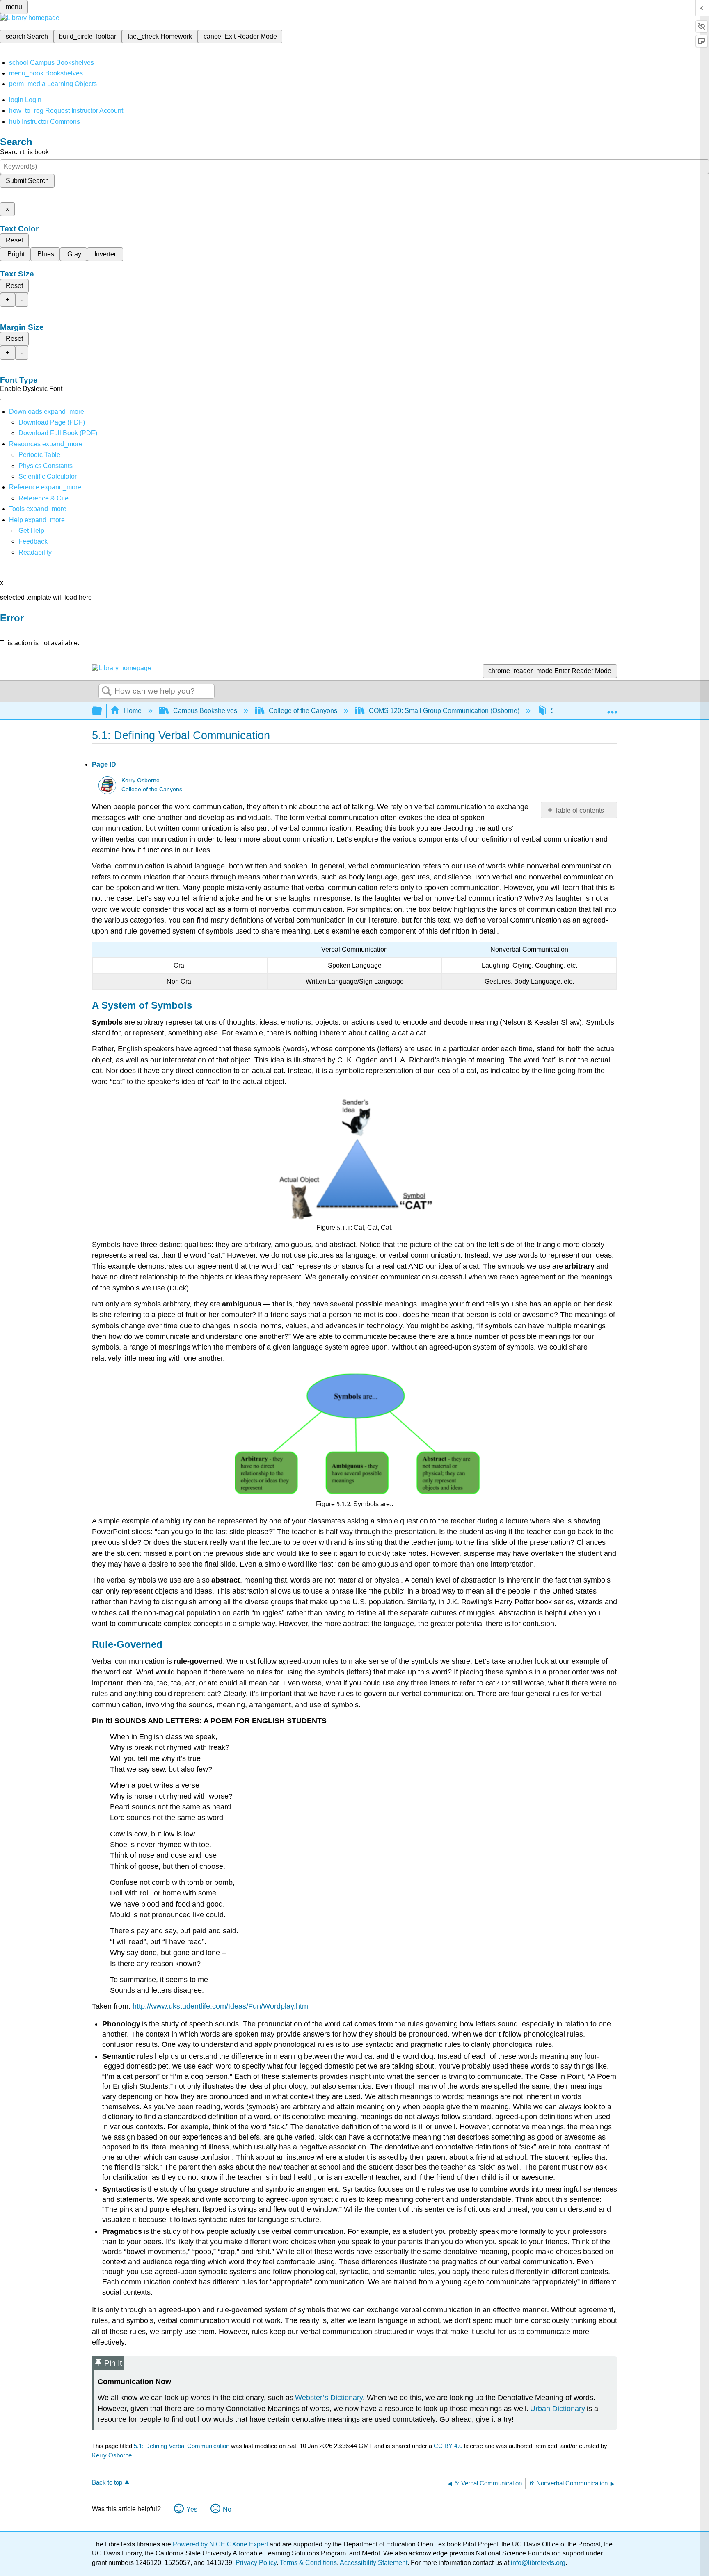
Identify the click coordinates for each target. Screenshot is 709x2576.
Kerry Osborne (141, 780)
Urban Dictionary (558, 2409)
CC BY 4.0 (448, 2446)
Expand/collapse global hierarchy (102, 711)
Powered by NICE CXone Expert (221, 2544)
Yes (192, 2509)
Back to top (107, 2482)
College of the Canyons (303, 711)
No (227, 2509)
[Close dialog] (6, 630)
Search (107, 692)
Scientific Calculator (48, 476)
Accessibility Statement (374, 2563)
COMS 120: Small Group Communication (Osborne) (444, 711)
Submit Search (27, 181)
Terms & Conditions (308, 2563)
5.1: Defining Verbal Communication (182, 2446)
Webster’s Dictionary (329, 2398)
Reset (14, 240)
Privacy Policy (256, 2563)
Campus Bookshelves (205, 711)
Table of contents (579, 810)
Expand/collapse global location (612, 708)
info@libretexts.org (537, 2563)
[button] (33, 541)
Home (133, 711)
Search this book (24, 152)
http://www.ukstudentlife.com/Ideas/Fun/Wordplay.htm (220, 2006)
